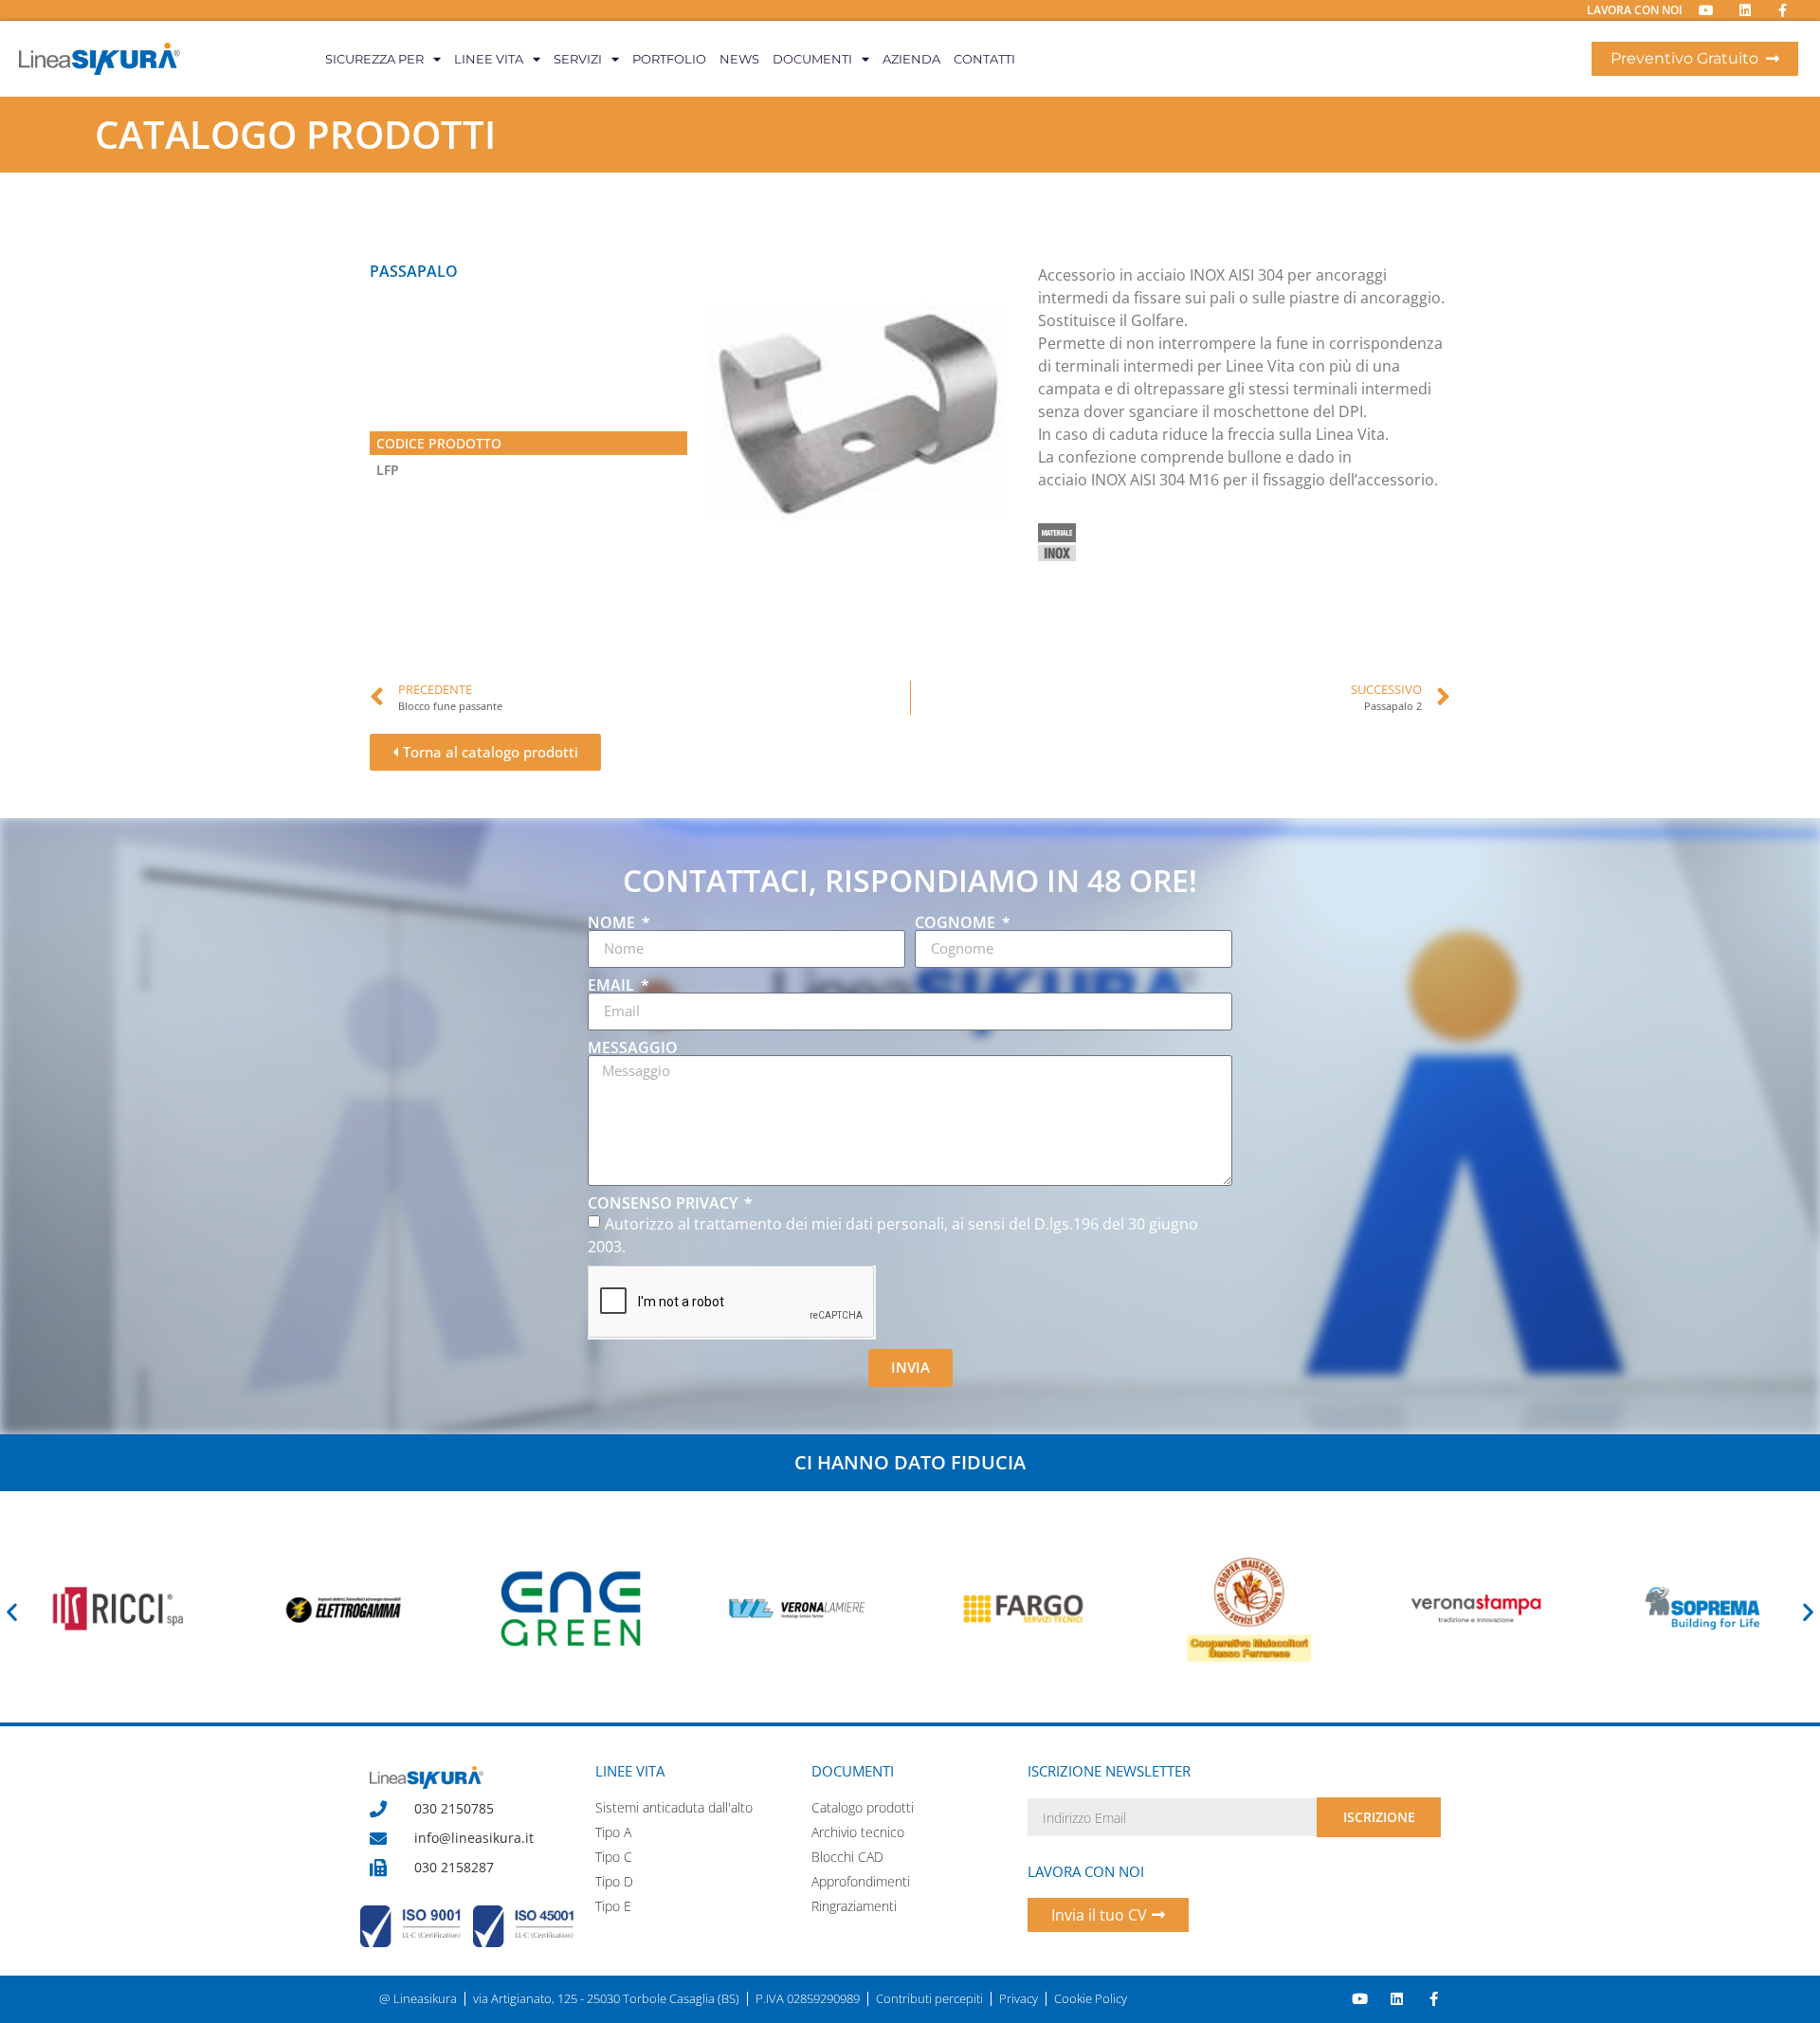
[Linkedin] (1397, 1999)
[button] (12, 1611)
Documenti (812, 59)
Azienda (911, 59)
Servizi (578, 59)
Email (613, 985)
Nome (613, 922)
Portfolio (669, 59)
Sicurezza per (374, 59)
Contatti (984, 59)
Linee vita (489, 59)
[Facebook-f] (1434, 1999)
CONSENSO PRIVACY (664, 1203)
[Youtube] (1360, 1999)
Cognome (957, 922)
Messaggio (633, 1048)
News (739, 59)
